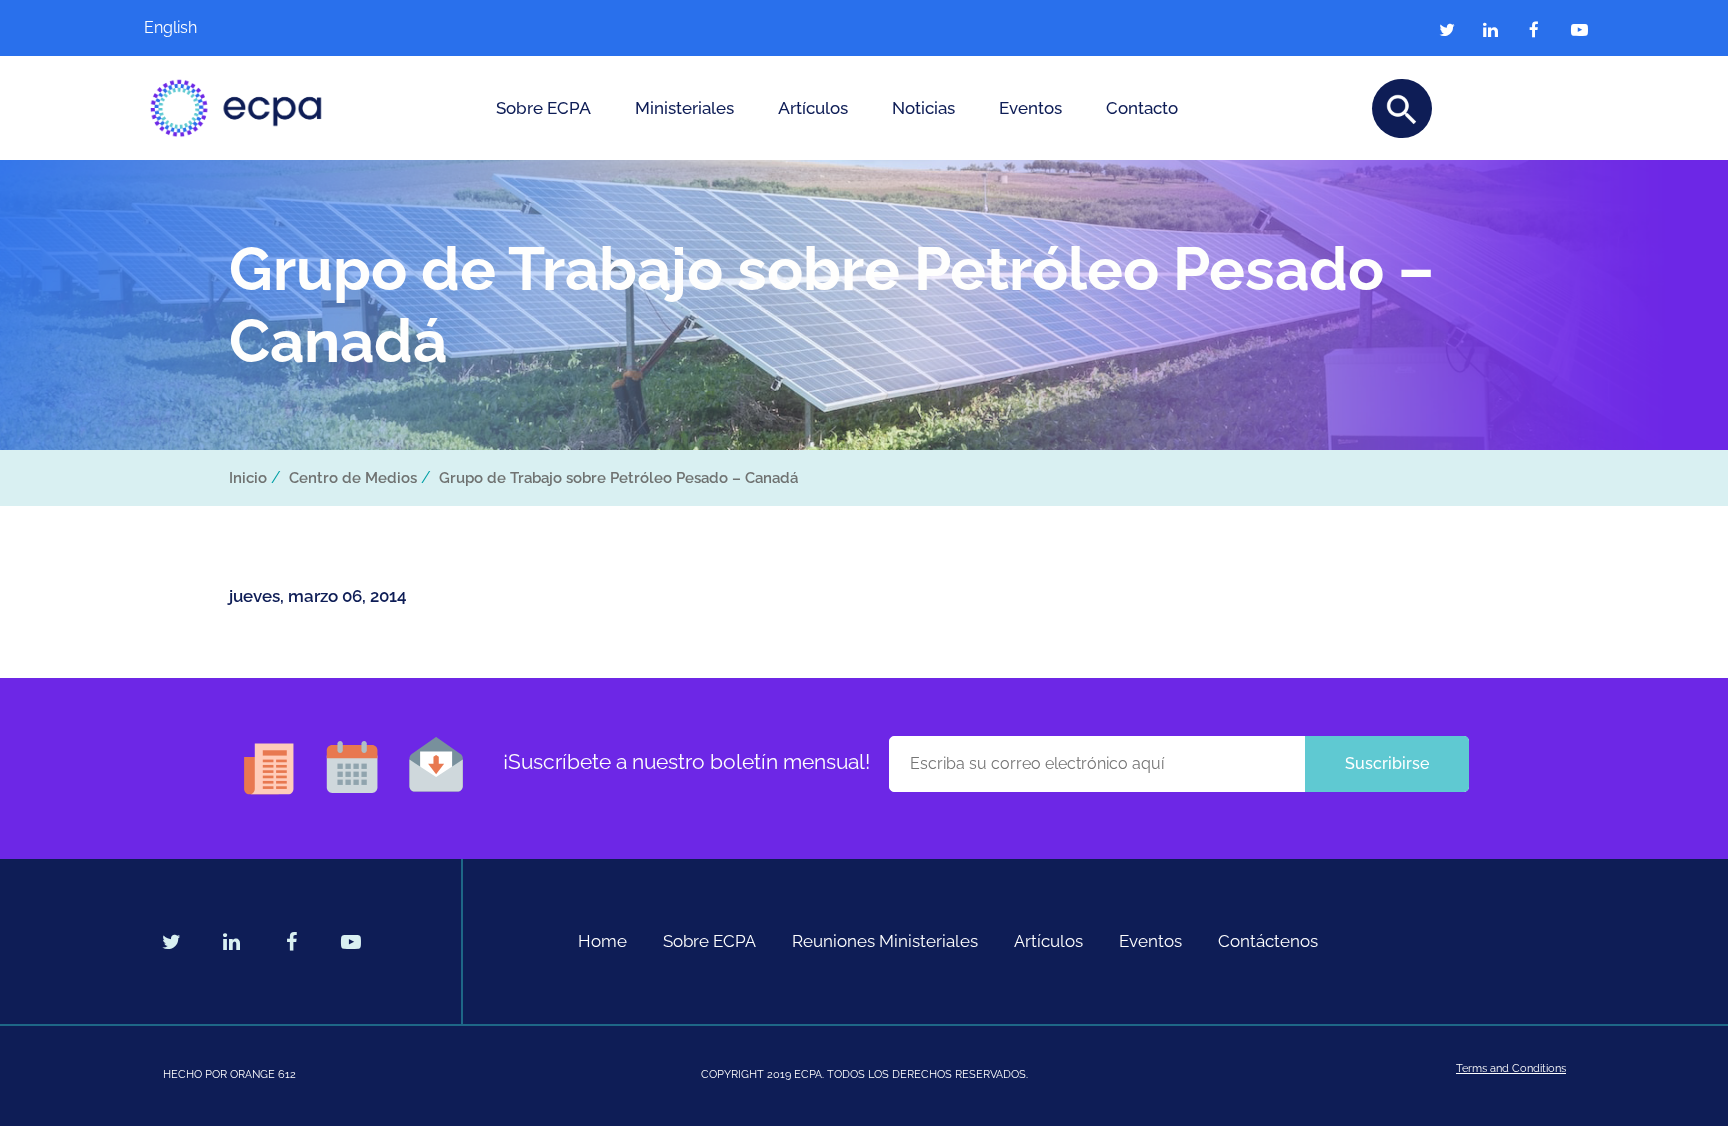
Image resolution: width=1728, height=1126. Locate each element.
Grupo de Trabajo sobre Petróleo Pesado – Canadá (618, 478)
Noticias (923, 108)
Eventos (1030, 108)
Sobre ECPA (543, 108)
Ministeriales (684, 108)
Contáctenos (1268, 941)
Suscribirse (1387, 763)
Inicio (248, 478)
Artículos (813, 108)
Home (602, 941)
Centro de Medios (353, 478)
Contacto (1142, 108)
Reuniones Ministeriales (885, 941)
